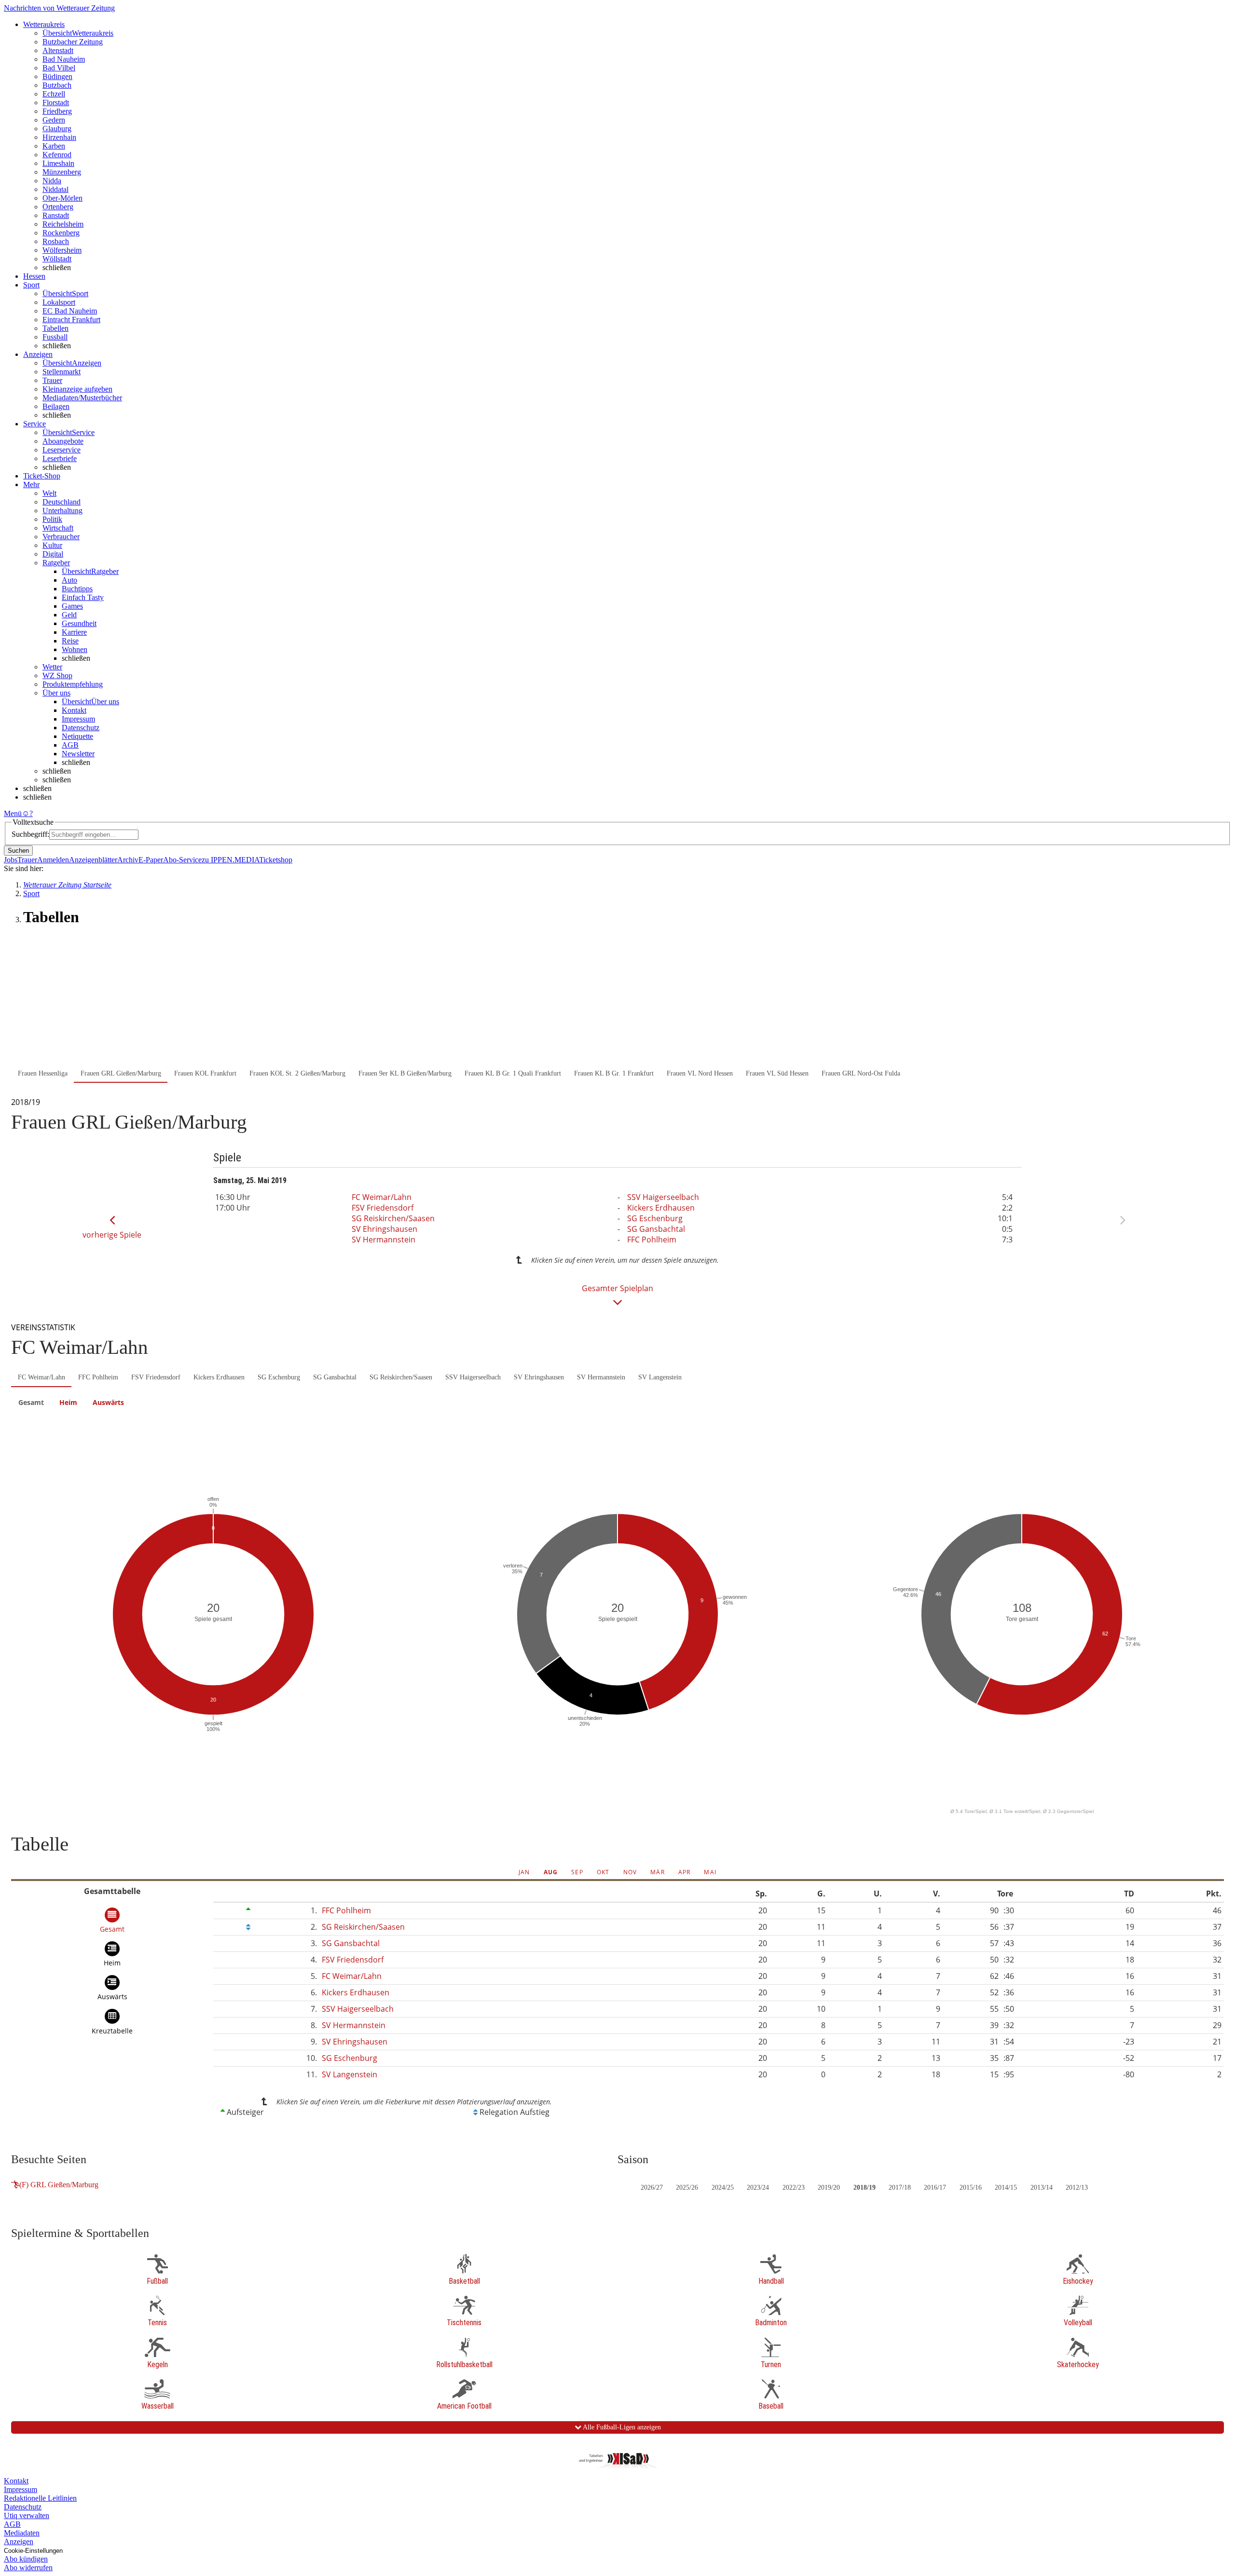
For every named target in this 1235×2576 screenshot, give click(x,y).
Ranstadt (56, 215)
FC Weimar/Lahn (382, 1197)
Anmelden (53, 860)
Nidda (52, 181)
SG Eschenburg (655, 1218)
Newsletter (78, 754)
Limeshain (58, 163)
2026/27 (652, 2188)
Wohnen (75, 649)
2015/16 (971, 2188)
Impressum (78, 719)
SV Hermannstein (384, 1240)
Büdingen (57, 76)
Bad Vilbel (59, 68)
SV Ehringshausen (384, 1229)
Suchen (18, 851)
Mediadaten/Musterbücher (82, 398)
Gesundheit (79, 623)
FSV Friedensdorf (383, 1208)
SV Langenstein (660, 1377)
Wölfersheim (62, 250)
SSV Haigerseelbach (663, 1197)
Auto (69, 580)
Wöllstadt (57, 259)
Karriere (74, 632)
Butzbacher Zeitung (73, 42)
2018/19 (864, 2188)
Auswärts (108, 1402)
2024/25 (723, 2188)
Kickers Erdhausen (661, 1208)
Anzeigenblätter (93, 860)
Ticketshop (276, 860)
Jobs (11, 860)
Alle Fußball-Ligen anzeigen (621, 2427)
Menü (13, 813)
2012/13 (1077, 2188)
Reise (70, 641)
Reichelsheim (63, 224)
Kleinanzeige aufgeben (77, 389)
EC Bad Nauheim (70, 311)
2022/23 (794, 2188)
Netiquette (77, 736)
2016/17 (935, 2188)
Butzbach (57, 85)
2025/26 (687, 2188)
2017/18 (900, 2188)
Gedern (54, 120)
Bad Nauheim (64, 59)
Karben (54, 146)
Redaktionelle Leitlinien (40, 2498)
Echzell (54, 94)
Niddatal (55, 189)
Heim (68, 1402)
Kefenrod (57, 155)
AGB (70, 745)
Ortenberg (58, 207)
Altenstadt (58, 50)
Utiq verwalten (27, 2515)
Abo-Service (182, 860)
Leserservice (62, 450)
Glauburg (57, 129)
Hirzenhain (59, 137)
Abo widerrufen (28, 2568)
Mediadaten (22, 2533)
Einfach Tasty (83, 597)
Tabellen (55, 328)
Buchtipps (77, 589)
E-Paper (151, 860)
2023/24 (758, 2188)
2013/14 (1042, 2188)
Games (72, 606)
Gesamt (31, 1402)
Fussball (55, 337)
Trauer (52, 380)
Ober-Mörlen (62, 198)
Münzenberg (62, 172)
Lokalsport (59, 302)
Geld (69, 615)
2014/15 (1006, 2188)
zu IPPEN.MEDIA (230, 860)
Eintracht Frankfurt (71, 320)
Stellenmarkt (62, 372)
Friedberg (57, 111)
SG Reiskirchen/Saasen (393, 1218)
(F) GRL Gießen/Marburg (59, 2185)
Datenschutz (81, 728)
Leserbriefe (60, 458)
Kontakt (74, 710)
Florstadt (56, 102)
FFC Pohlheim (652, 1240)
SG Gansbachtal (656, 1229)
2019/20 (829, 2188)
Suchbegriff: (30, 834)
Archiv (128, 860)
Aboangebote (63, 441)
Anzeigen (19, 2542)
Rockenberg (61, 233)
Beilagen (56, 406)
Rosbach (56, 241)
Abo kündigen (26, 2559)
